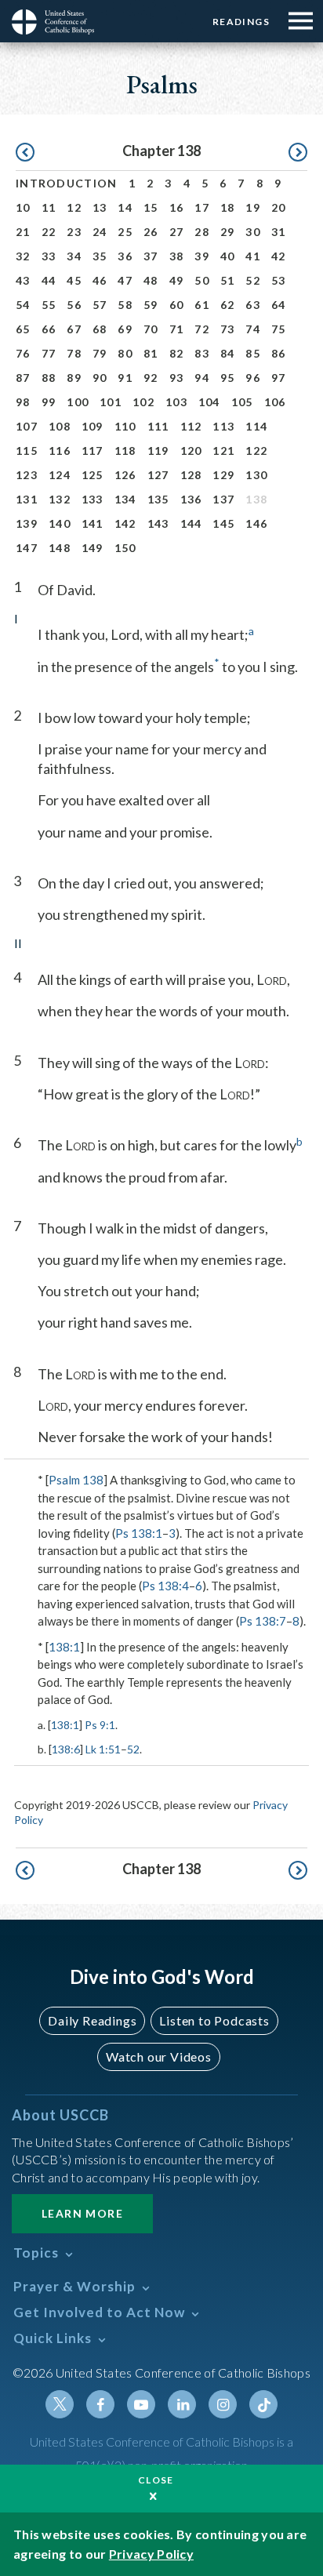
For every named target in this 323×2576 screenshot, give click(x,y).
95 (228, 378)
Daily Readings (92, 2020)
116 (60, 451)
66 (49, 329)
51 (228, 280)
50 (202, 280)
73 (228, 329)
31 (279, 232)
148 (60, 548)
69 (125, 329)
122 (256, 451)
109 (93, 426)
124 (60, 475)
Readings (241, 22)
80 (125, 353)
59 (151, 305)
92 (151, 378)
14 (125, 207)
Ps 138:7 (263, 1621)
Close (156, 2480)
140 (60, 523)
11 (49, 207)
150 (125, 548)
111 (158, 426)
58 (125, 305)
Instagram (223, 2404)
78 (74, 353)
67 (74, 329)
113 (223, 426)
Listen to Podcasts (214, 2020)
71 (177, 329)
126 (125, 475)
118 (125, 451)
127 (158, 475)
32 (23, 256)
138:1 (64, 1647)
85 (253, 353)
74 (253, 329)
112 (191, 426)
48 (151, 280)
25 (125, 232)
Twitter (60, 2404)
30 (253, 232)
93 (177, 378)
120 (191, 451)
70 (151, 329)
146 (256, 523)
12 (74, 207)
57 (100, 305)
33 (49, 256)
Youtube (141, 2404)
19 (253, 207)
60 (177, 305)
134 (125, 499)
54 (23, 305)
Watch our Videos (159, 2056)
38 (177, 256)
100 (78, 402)
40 (228, 256)
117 (93, 451)
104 (209, 402)
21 (23, 232)
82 (177, 353)
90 (100, 378)
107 (27, 426)
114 (256, 426)
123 (27, 475)
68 (100, 329)
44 (49, 280)
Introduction (67, 183)
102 (143, 402)
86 (279, 353)
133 (93, 499)
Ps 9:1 (100, 1725)
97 (279, 378)
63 (253, 305)
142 (125, 523)
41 (253, 256)
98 (23, 402)
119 (158, 451)
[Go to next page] (298, 153)
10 (23, 207)
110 (125, 426)
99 (49, 402)
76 (23, 353)
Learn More (82, 2213)
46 (100, 280)
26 (151, 232)
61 (202, 305)
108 (60, 426)
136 (191, 499)
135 (158, 499)
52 (253, 280)
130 (256, 475)
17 (202, 207)
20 (279, 207)
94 (202, 378)
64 (279, 305)
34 (74, 256)
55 (49, 305)
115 (27, 451)
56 (74, 305)
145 (223, 523)
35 (100, 256)
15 (151, 207)
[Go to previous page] (25, 153)
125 (93, 475)
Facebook (100, 2404)
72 (202, 329)
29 (228, 232)
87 (23, 378)
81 (151, 353)
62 (228, 305)
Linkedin (182, 2404)
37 (151, 256)
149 (93, 548)
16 (177, 207)
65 (23, 329)
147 (27, 548)
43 (23, 280)
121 (223, 451)
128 (191, 475)
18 (228, 207)
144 (191, 523)
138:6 (66, 1749)
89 (74, 378)
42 (279, 256)
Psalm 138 (76, 1480)
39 (202, 256)
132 (60, 499)
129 (223, 475)
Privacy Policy (151, 2554)
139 (27, 523)
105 (242, 402)
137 (223, 499)
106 (275, 402)
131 (27, 499)
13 (100, 207)
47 (125, 280)
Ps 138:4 (165, 1586)
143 (158, 523)
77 (49, 353)
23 (74, 232)
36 (125, 256)
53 (279, 280)
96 (253, 378)
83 (202, 353)
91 (125, 378)
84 (228, 353)
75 (279, 329)
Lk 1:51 (103, 1749)
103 (176, 402)
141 (93, 523)
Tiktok (263, 2404)
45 (74, 280)
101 (111, 402)
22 (49, 232)
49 (177, 280)
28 (202, 232)
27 (177, 232)
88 (49, 378)
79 (100, 353)
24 (100, 232)
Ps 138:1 (139, 1533)
